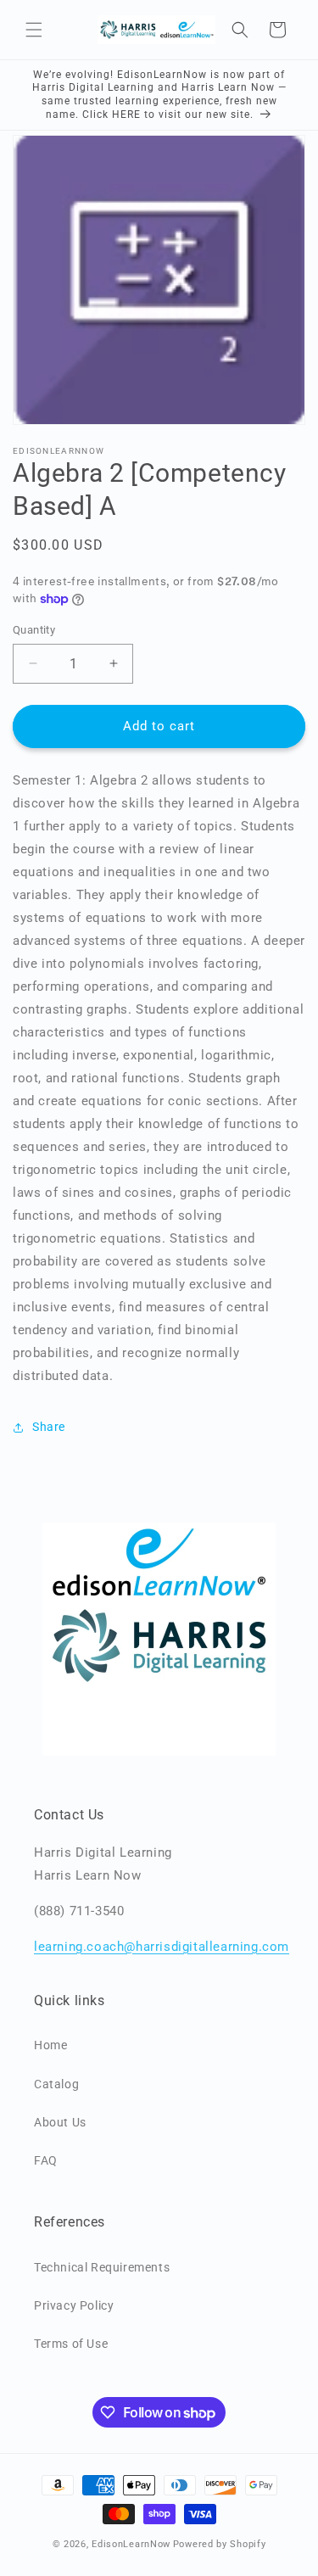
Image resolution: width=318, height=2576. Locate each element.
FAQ (46, 2160)
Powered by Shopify (220, 2544)
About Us (60, 2122)
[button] (34, 30)
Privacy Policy (74, 2305)
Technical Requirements (102, 2267)
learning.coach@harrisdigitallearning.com (162, 1947)
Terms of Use (71, 2344)
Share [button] (49, 1427)
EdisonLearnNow (131, 2544)
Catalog (56, 2084)
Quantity (34, 630)
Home (50, 2045)
